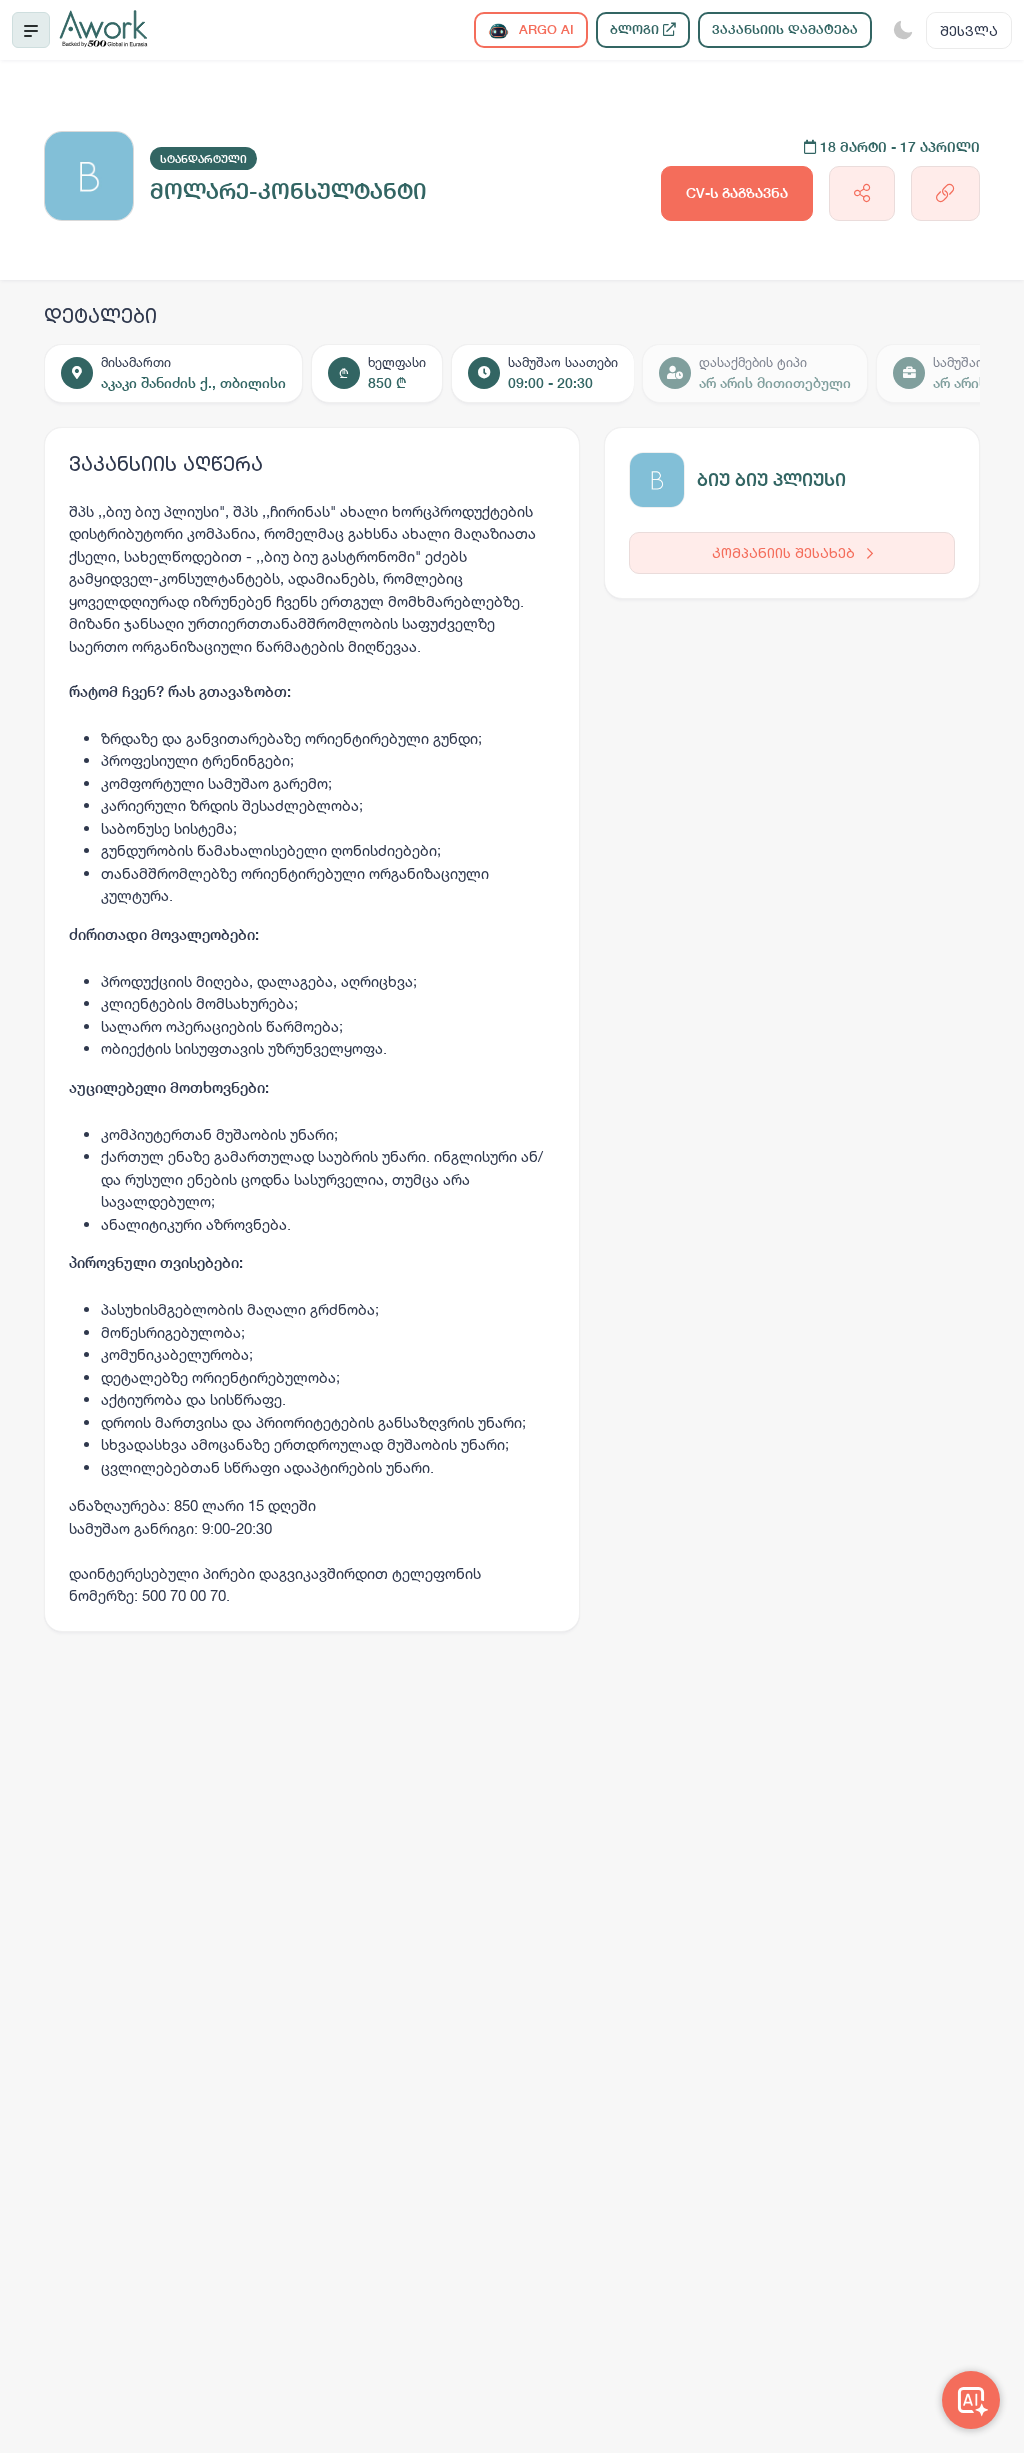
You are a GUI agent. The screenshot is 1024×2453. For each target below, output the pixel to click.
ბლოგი (636, 29)
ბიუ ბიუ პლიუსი (771, 479)
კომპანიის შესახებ (785, 552)
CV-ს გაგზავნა (737, 193)
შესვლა (969, 30)
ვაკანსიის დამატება (785, 29)
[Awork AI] (971, 2400)
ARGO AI (544, 29)
